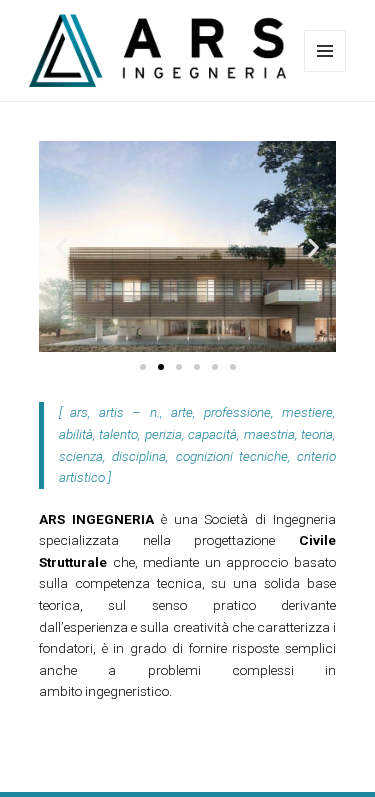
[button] (61, 246)
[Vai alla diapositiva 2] (161, 367)
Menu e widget (325, 71)
